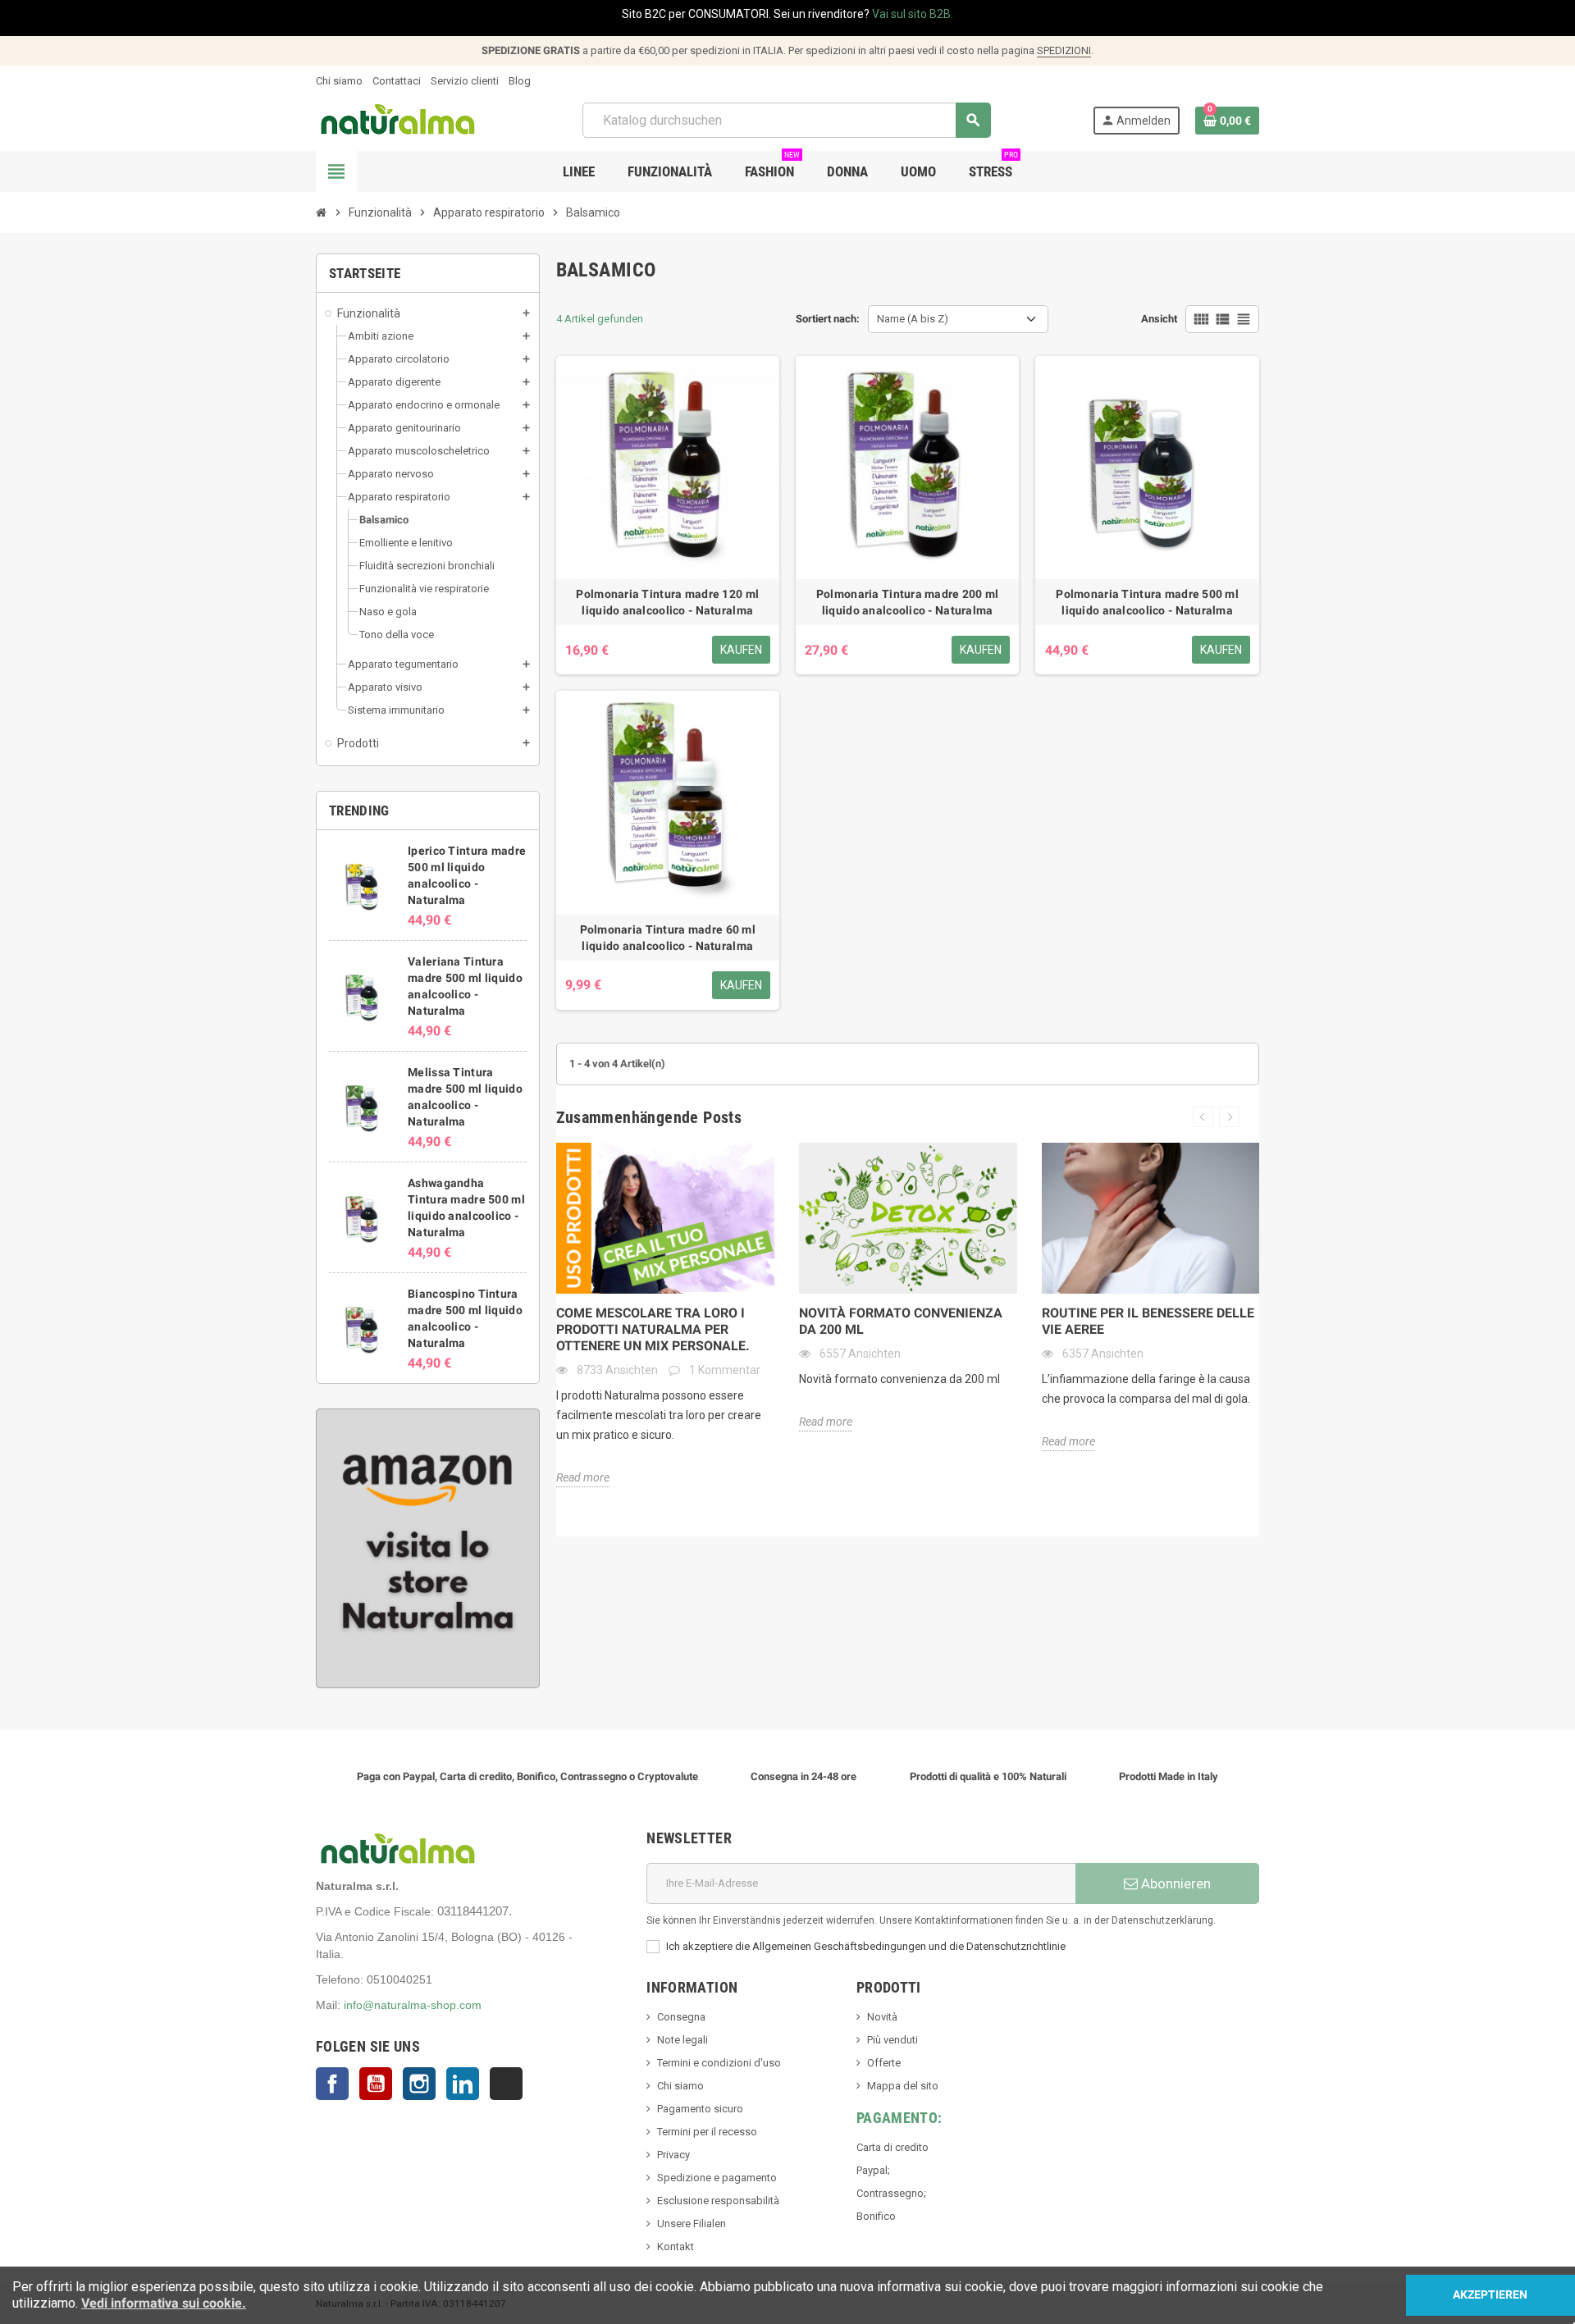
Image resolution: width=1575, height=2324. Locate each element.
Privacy (673, 2155)
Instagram (419, 2084)
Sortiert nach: (828, 319)
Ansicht (1159, 319)
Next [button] (1229, 1117)
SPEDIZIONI (1064, 50)
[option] (665, 1315)
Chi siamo (339, 81)
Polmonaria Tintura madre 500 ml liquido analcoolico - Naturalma (1147, 602)
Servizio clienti (465, 81)
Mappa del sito (903, 2086)
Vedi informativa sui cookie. (164, 2303)
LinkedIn (463, 2084)
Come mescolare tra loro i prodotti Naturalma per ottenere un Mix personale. (653, 1329)
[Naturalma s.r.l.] (398, 119)
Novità (882, 2017)
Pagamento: (899, 2118)
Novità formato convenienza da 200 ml (901, 1321)
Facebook (332, 2084)
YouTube (376, 2084)
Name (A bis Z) (913, 319)
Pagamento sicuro (700, 2109)
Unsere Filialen (692, 2224)
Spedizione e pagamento (717, 2178)
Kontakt (676, 2246)
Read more (583, 1477)
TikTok (506, 2084)
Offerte (884, 2063)
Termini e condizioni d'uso (719, 2063)
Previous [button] (1203, 1117)
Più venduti (892, 2040)
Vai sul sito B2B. (913, 14)
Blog (520, 81)
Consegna (681, 2017)
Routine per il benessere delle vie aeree (1148, 1321)
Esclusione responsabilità (718, 2201)
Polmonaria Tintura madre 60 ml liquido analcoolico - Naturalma (668, 938)
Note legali (682, 2040)
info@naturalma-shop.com (413, 2005)
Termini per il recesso (707, 2132)
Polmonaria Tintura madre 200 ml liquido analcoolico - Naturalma (908, 602)
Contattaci (397, 81)
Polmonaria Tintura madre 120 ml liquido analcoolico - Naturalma (667, 602)
